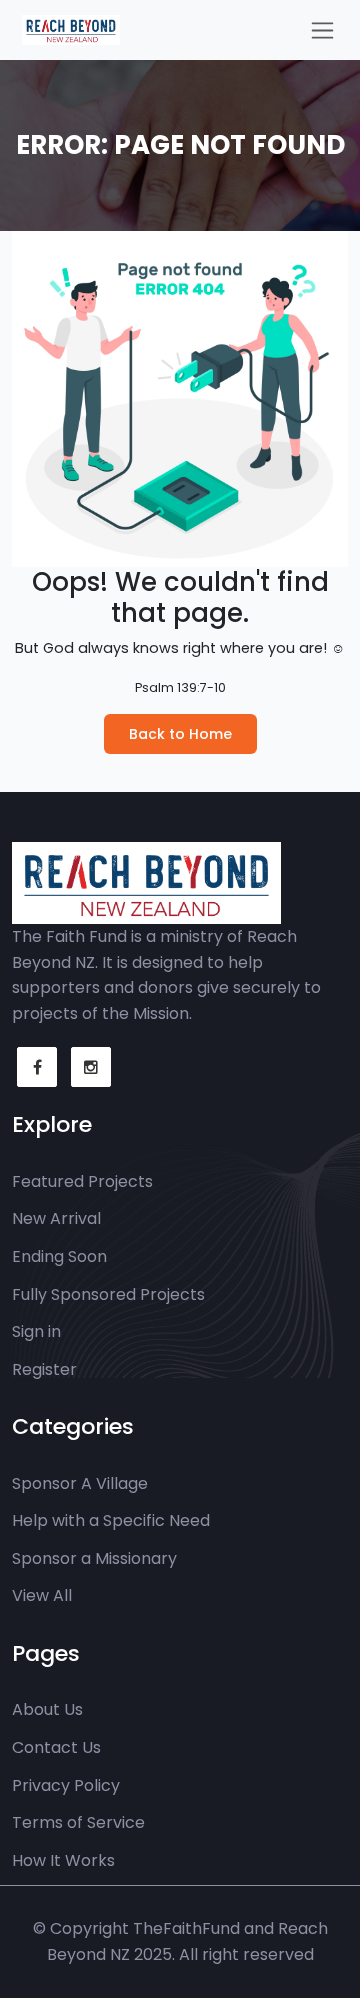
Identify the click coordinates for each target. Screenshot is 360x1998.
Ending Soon (59, 1256)
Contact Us (56, 1747)
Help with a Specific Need (111, 1520)
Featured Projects (82, 1181)
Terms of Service (78, 1822)
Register (44, 1369)
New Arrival (56, 1218)
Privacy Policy (66, 1785)
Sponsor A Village (80, 1483)
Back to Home (180, 734)
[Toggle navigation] (322, 30)
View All (42, 1595)
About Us (47, 1709)
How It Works (63, 1860)
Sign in (36, 1331)
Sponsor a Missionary (94, 1558)
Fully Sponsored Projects (108, 1294)
